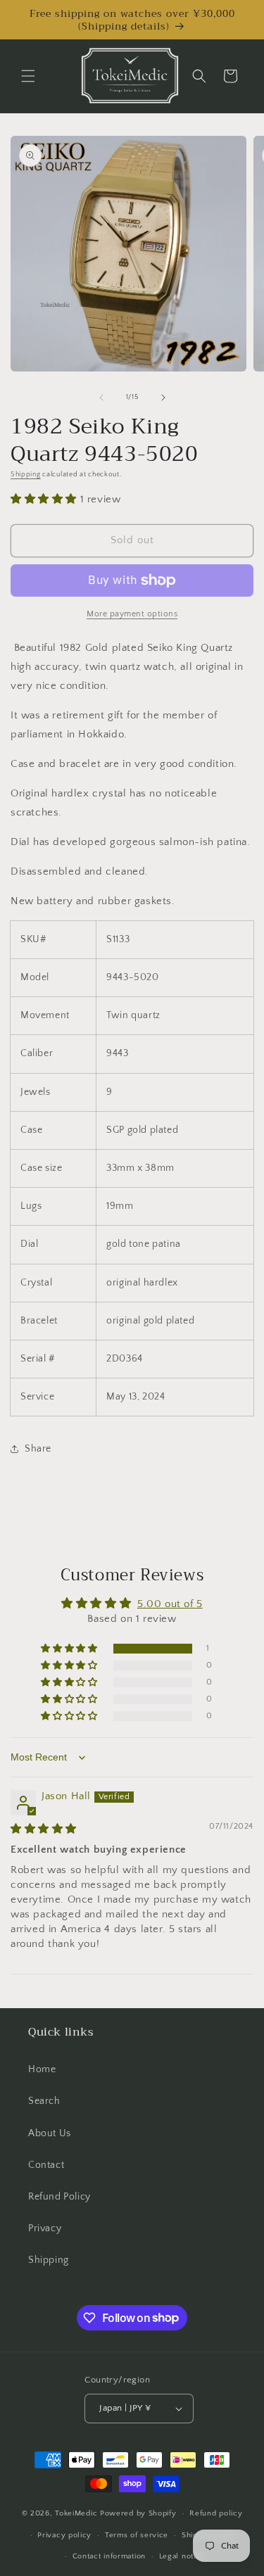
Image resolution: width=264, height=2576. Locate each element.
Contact (46, 2165)
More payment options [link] (132, 614)
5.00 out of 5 (170, 1604)
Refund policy (216, 2513)
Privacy (45, 2228)
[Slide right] (163, 398)
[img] (44, 1829)
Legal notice (182, 2556)
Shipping (26, 475)
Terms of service (137, 2535)
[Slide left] (101, 398)
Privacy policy (64, 2535)
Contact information (109, 2556)
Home (42, 2069)
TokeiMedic (77, 2513)
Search (44, 2101)
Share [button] (38, 1449)
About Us (50, 2133)
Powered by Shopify (138, 2513)
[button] (28, 76)
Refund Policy (59, 2197)
